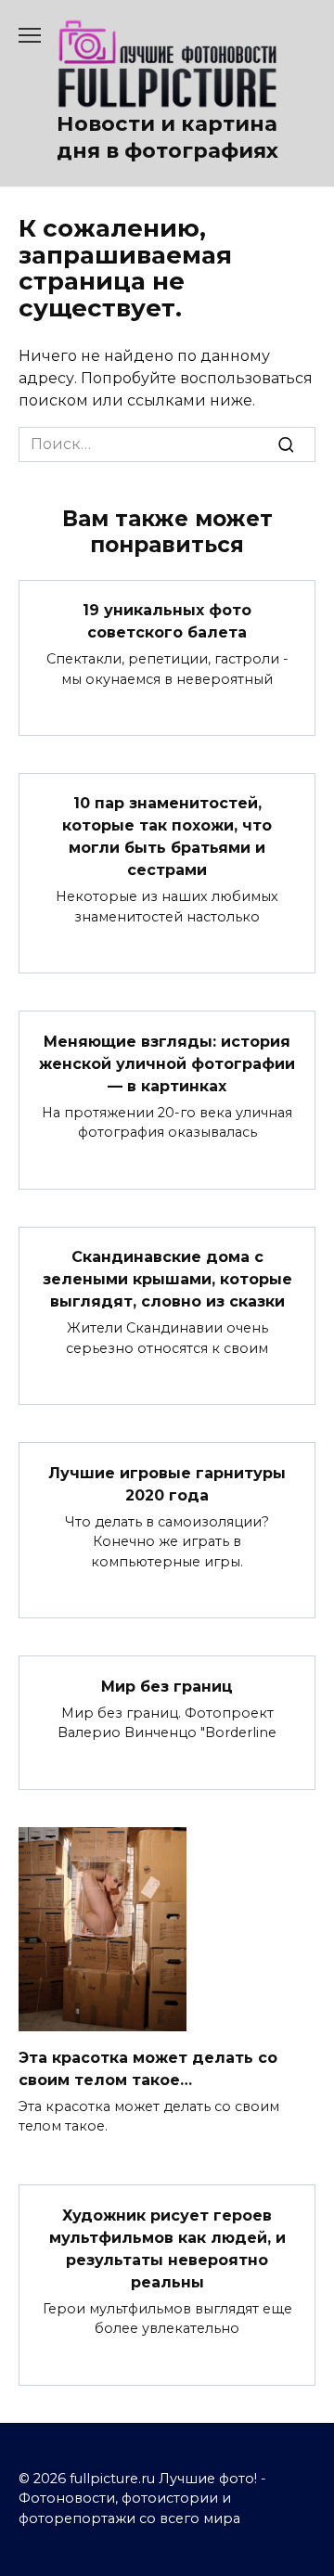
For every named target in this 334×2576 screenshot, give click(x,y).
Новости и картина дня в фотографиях (167, 137)
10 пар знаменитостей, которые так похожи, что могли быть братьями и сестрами (167, 837)
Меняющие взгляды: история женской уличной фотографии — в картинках (167, 1063)
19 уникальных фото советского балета (167, 621)
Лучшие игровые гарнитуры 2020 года (167, 1483)
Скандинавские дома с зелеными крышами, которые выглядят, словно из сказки (167, 1279)
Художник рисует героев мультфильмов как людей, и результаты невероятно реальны (167, 2248)
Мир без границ (167, 1686)
